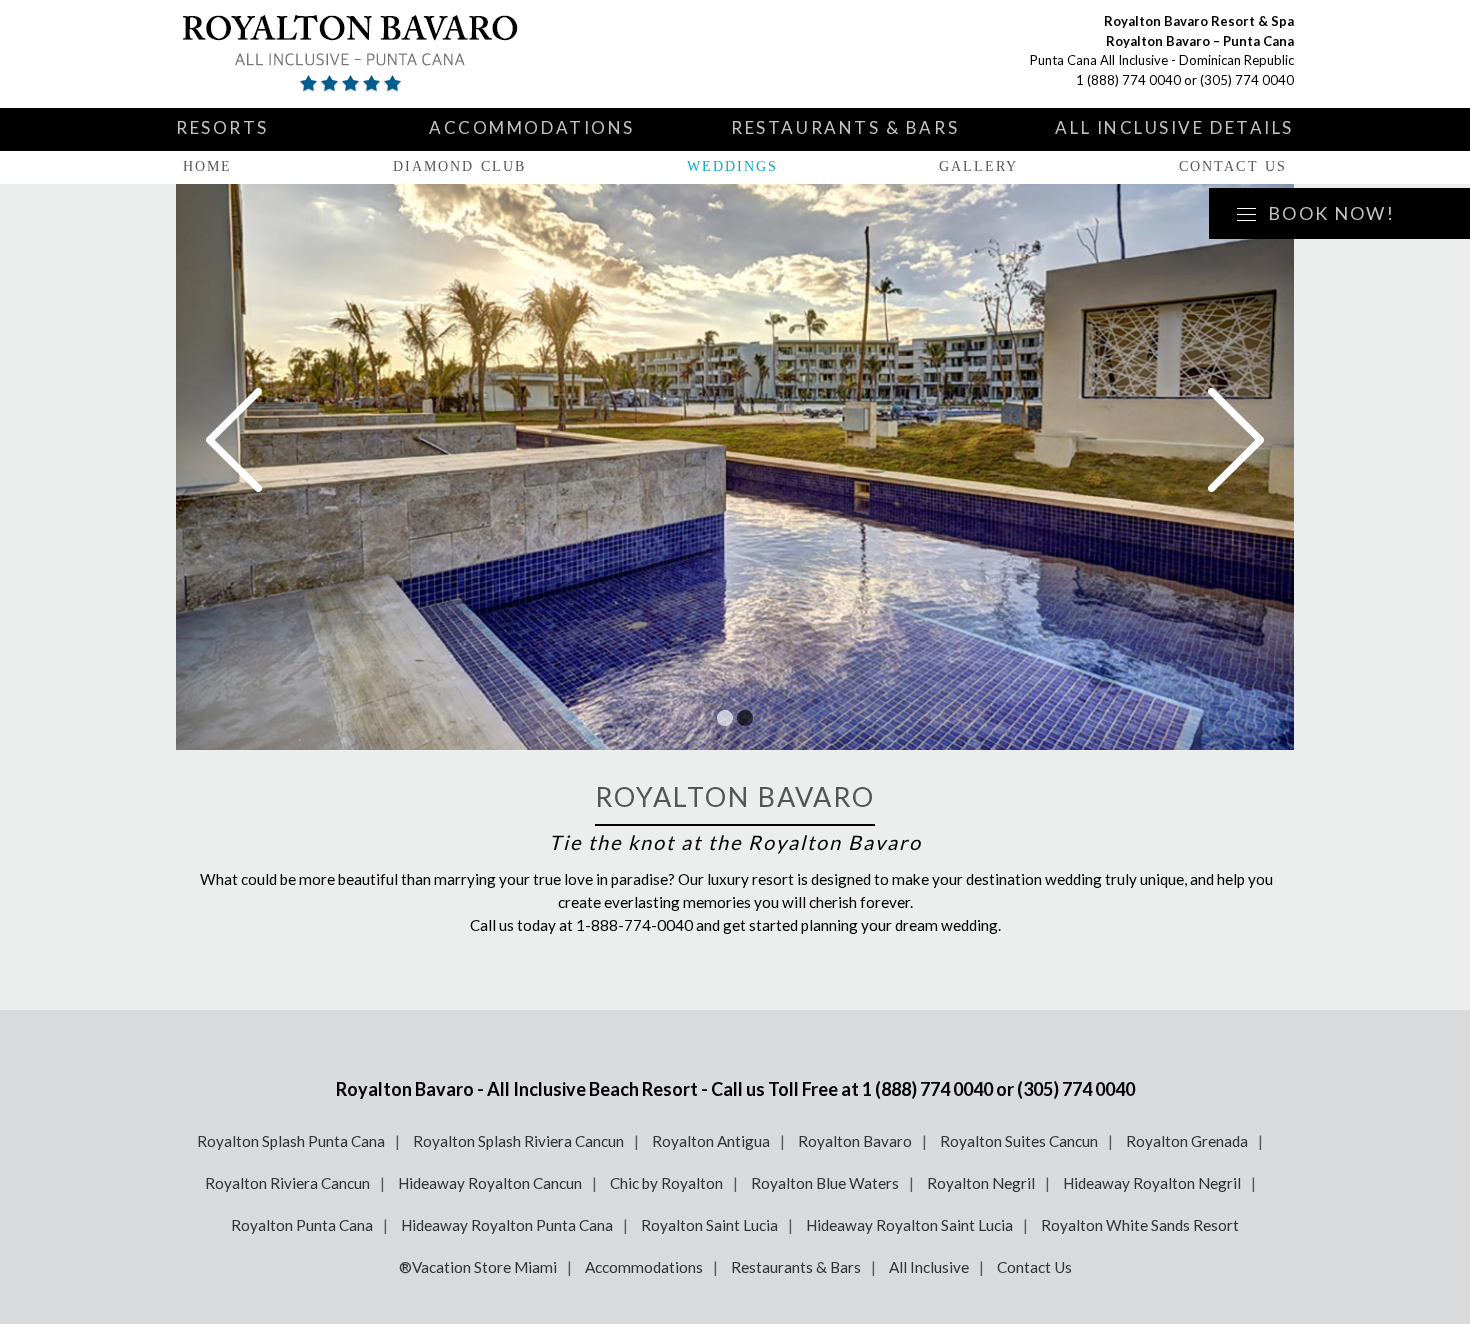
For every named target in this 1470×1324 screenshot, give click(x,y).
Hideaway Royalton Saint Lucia (909, 1225)
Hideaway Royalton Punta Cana (507, 1225)
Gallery (979, 166)
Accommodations (532, 127)
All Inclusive (929, 1267)
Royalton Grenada (1187, 1141)
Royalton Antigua (711, 1141)
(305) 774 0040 (1247, 80)
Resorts (222, 127)
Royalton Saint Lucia (709, 1225)
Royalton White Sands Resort (1140, 1225)
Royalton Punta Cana (302, 1225)
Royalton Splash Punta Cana (291, 1141)
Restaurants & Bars (845, 127)
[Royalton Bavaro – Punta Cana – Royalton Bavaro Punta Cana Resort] (411, 54)
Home (207, 166)
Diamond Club (459, 166)
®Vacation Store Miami (478, 1267)
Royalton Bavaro (855, 1141)
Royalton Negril (981, 1183)
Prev (234, 440)
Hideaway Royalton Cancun (490, 1183)
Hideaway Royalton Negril (1152, 1183)
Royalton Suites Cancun (1019, 1141)
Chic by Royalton (666, 1183)
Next (1236, 440)
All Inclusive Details (1174, 127)
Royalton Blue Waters (825, 1183)
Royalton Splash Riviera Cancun (518, 1141)
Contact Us (1233, 166)
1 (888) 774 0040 (1128, 80)
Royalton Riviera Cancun (287, 1183)
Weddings (733, 166)
